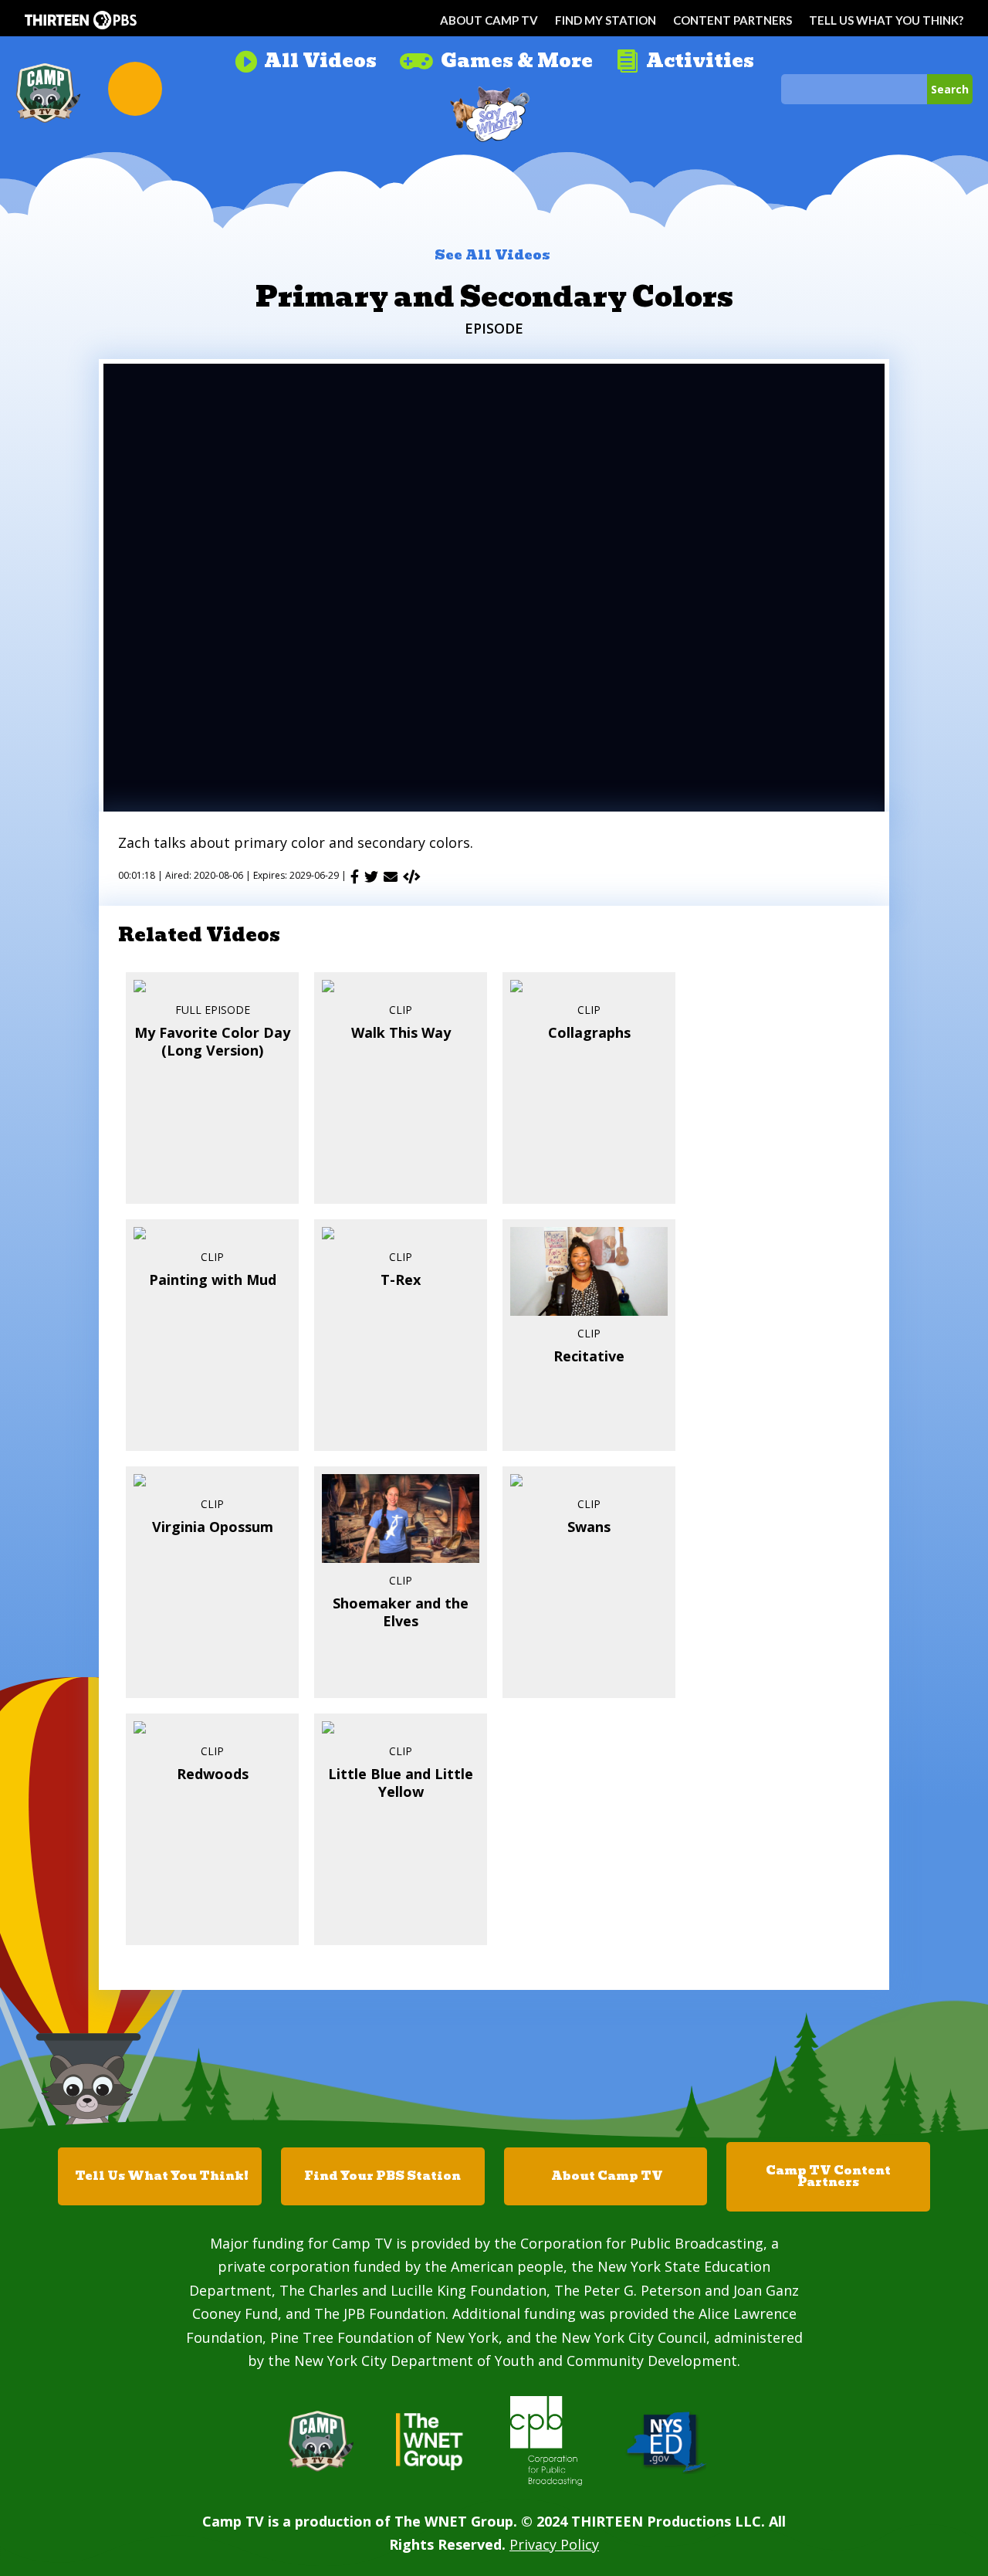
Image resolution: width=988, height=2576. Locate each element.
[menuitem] (305, 55)
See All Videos (492, 255)
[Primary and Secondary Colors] (412, 876)
